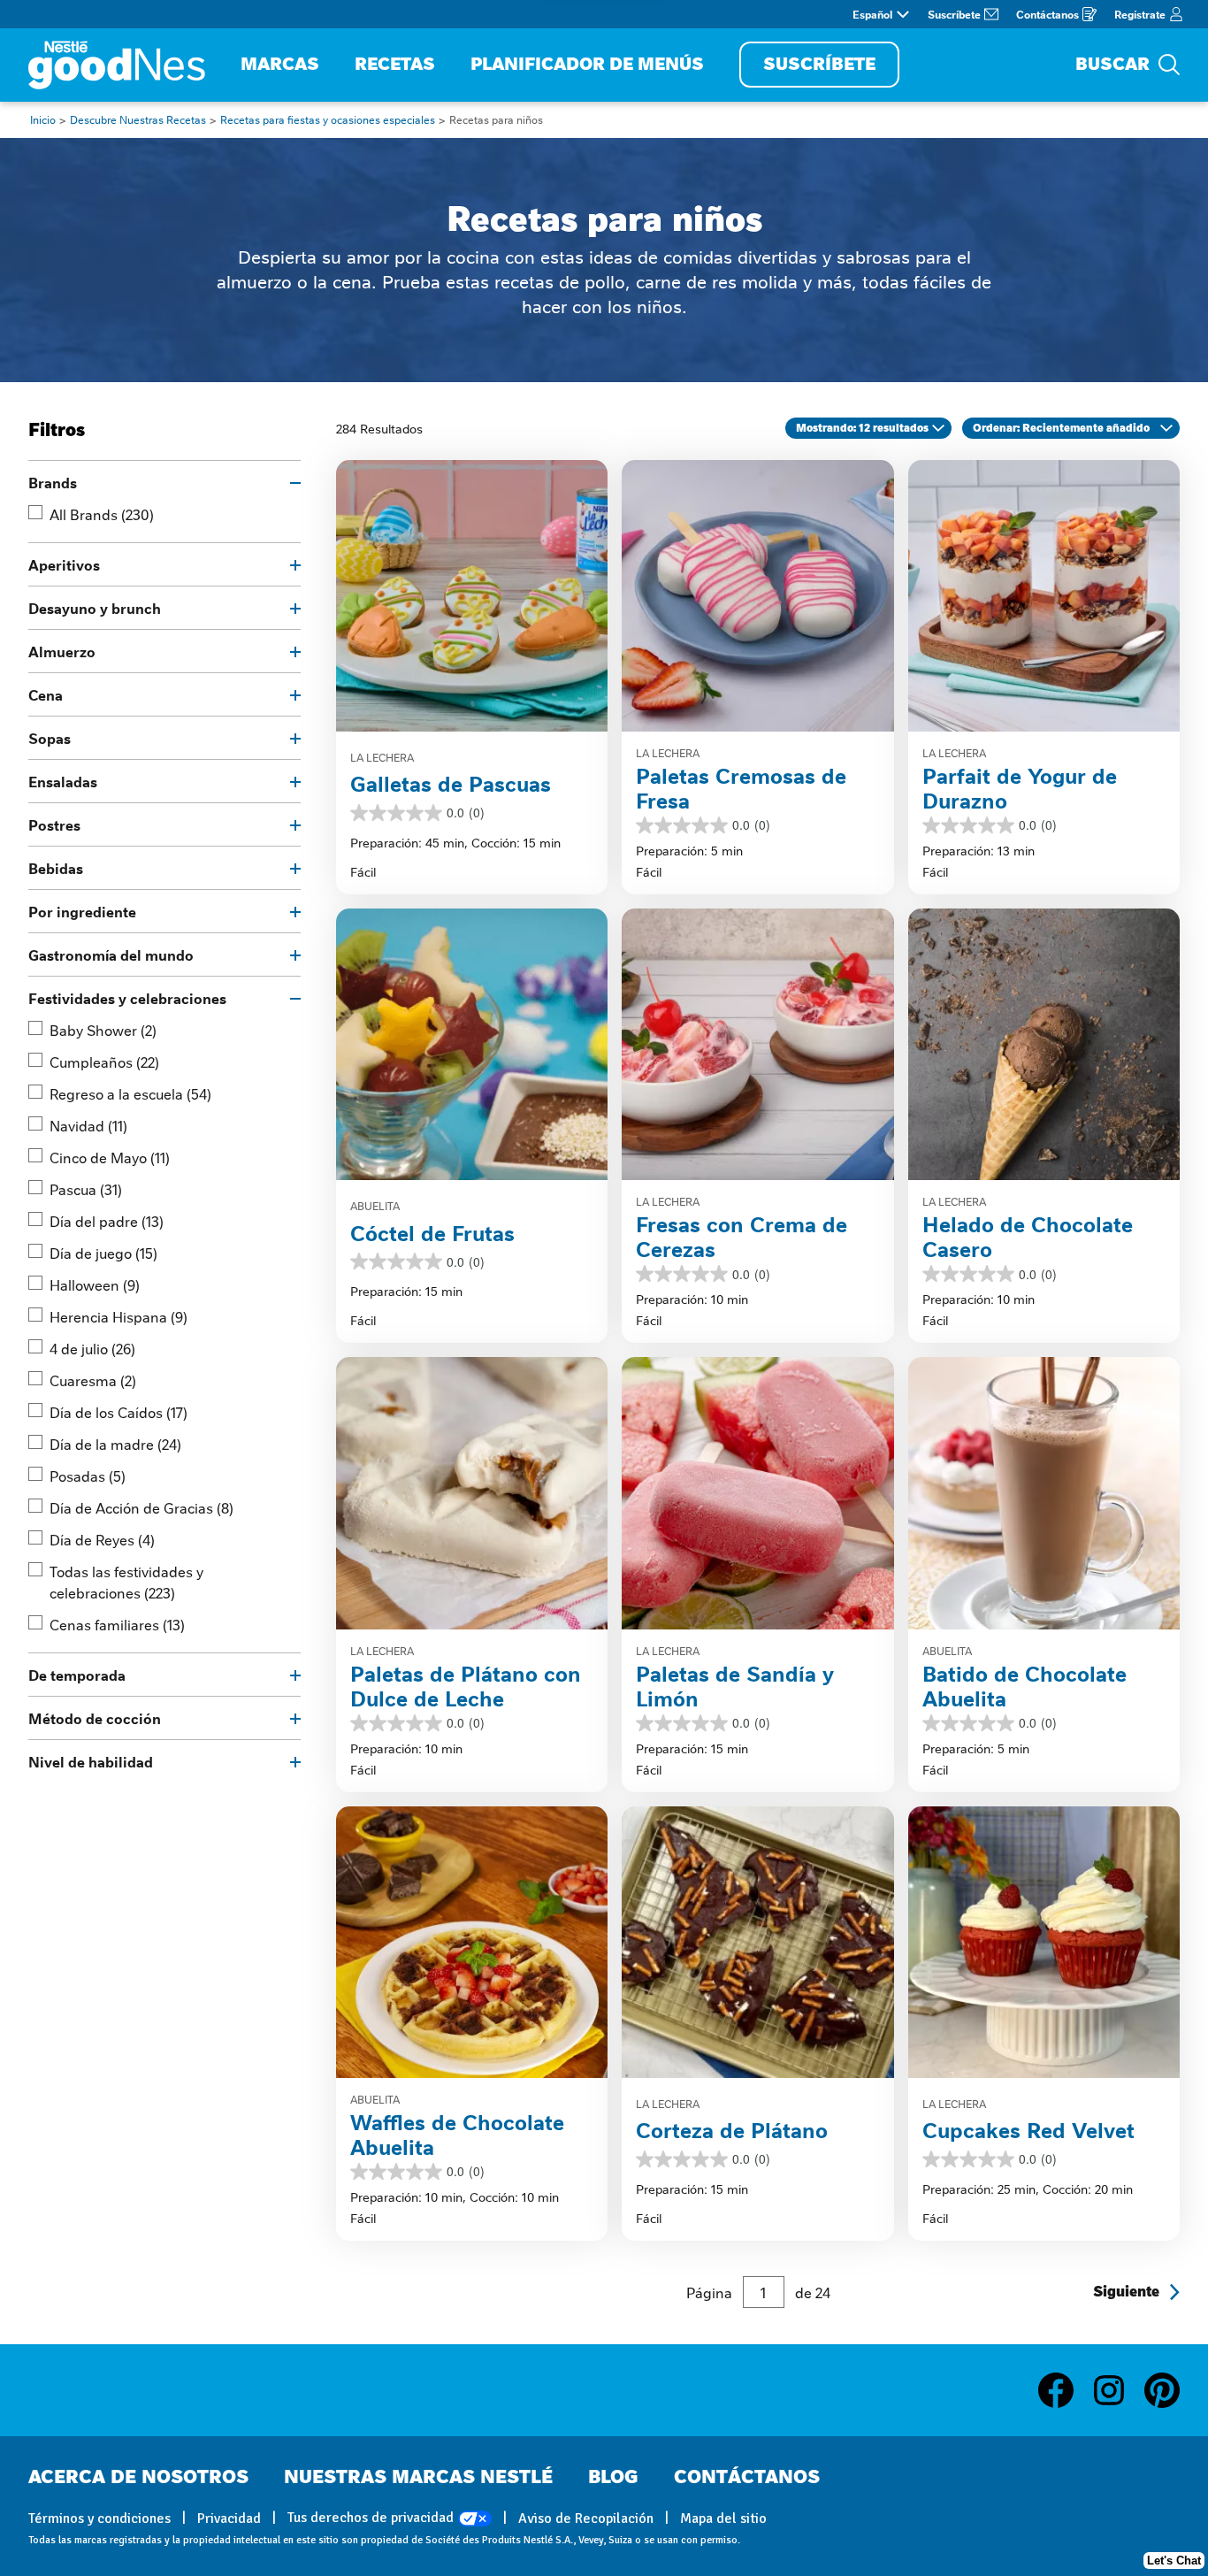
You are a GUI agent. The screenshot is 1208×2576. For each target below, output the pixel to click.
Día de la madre (115, 1444)
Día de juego (103, 1253)
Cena (46, 694)
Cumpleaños (104, 1062)
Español (872, 14)
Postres (54, 824)
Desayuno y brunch (95, 608)
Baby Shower (103, 1030)
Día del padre (107, 1221)
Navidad (88, 1125)
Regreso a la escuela (130, 1093)
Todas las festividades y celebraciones (126, 1582)
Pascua (86, 1189)
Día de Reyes (102, 1539)
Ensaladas (63, 781)
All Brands (102, 514)
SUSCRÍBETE (819, 64)
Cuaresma (93, 1380)
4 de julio (92, 1348)
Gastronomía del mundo (111, 954)
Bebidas (56, 868)
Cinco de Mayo (110, 1157)
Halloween (95, 1284)
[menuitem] (280, 65)
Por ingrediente (82, 911)
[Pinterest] (1162, 2390)
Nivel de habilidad (91, 1761)
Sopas (50, 738)
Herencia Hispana (119, 1316)
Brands (53, 482)
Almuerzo (62, 651)
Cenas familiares (117, 1624)
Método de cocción (95, 1718)
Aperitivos (64, 564)
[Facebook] (1065, 2390)
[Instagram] (1118, 2390)
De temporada (77, 1675)
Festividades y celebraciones (127, 998)
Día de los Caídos (119, 1412)
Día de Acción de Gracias (141, 1507)
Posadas (88, 1476)
